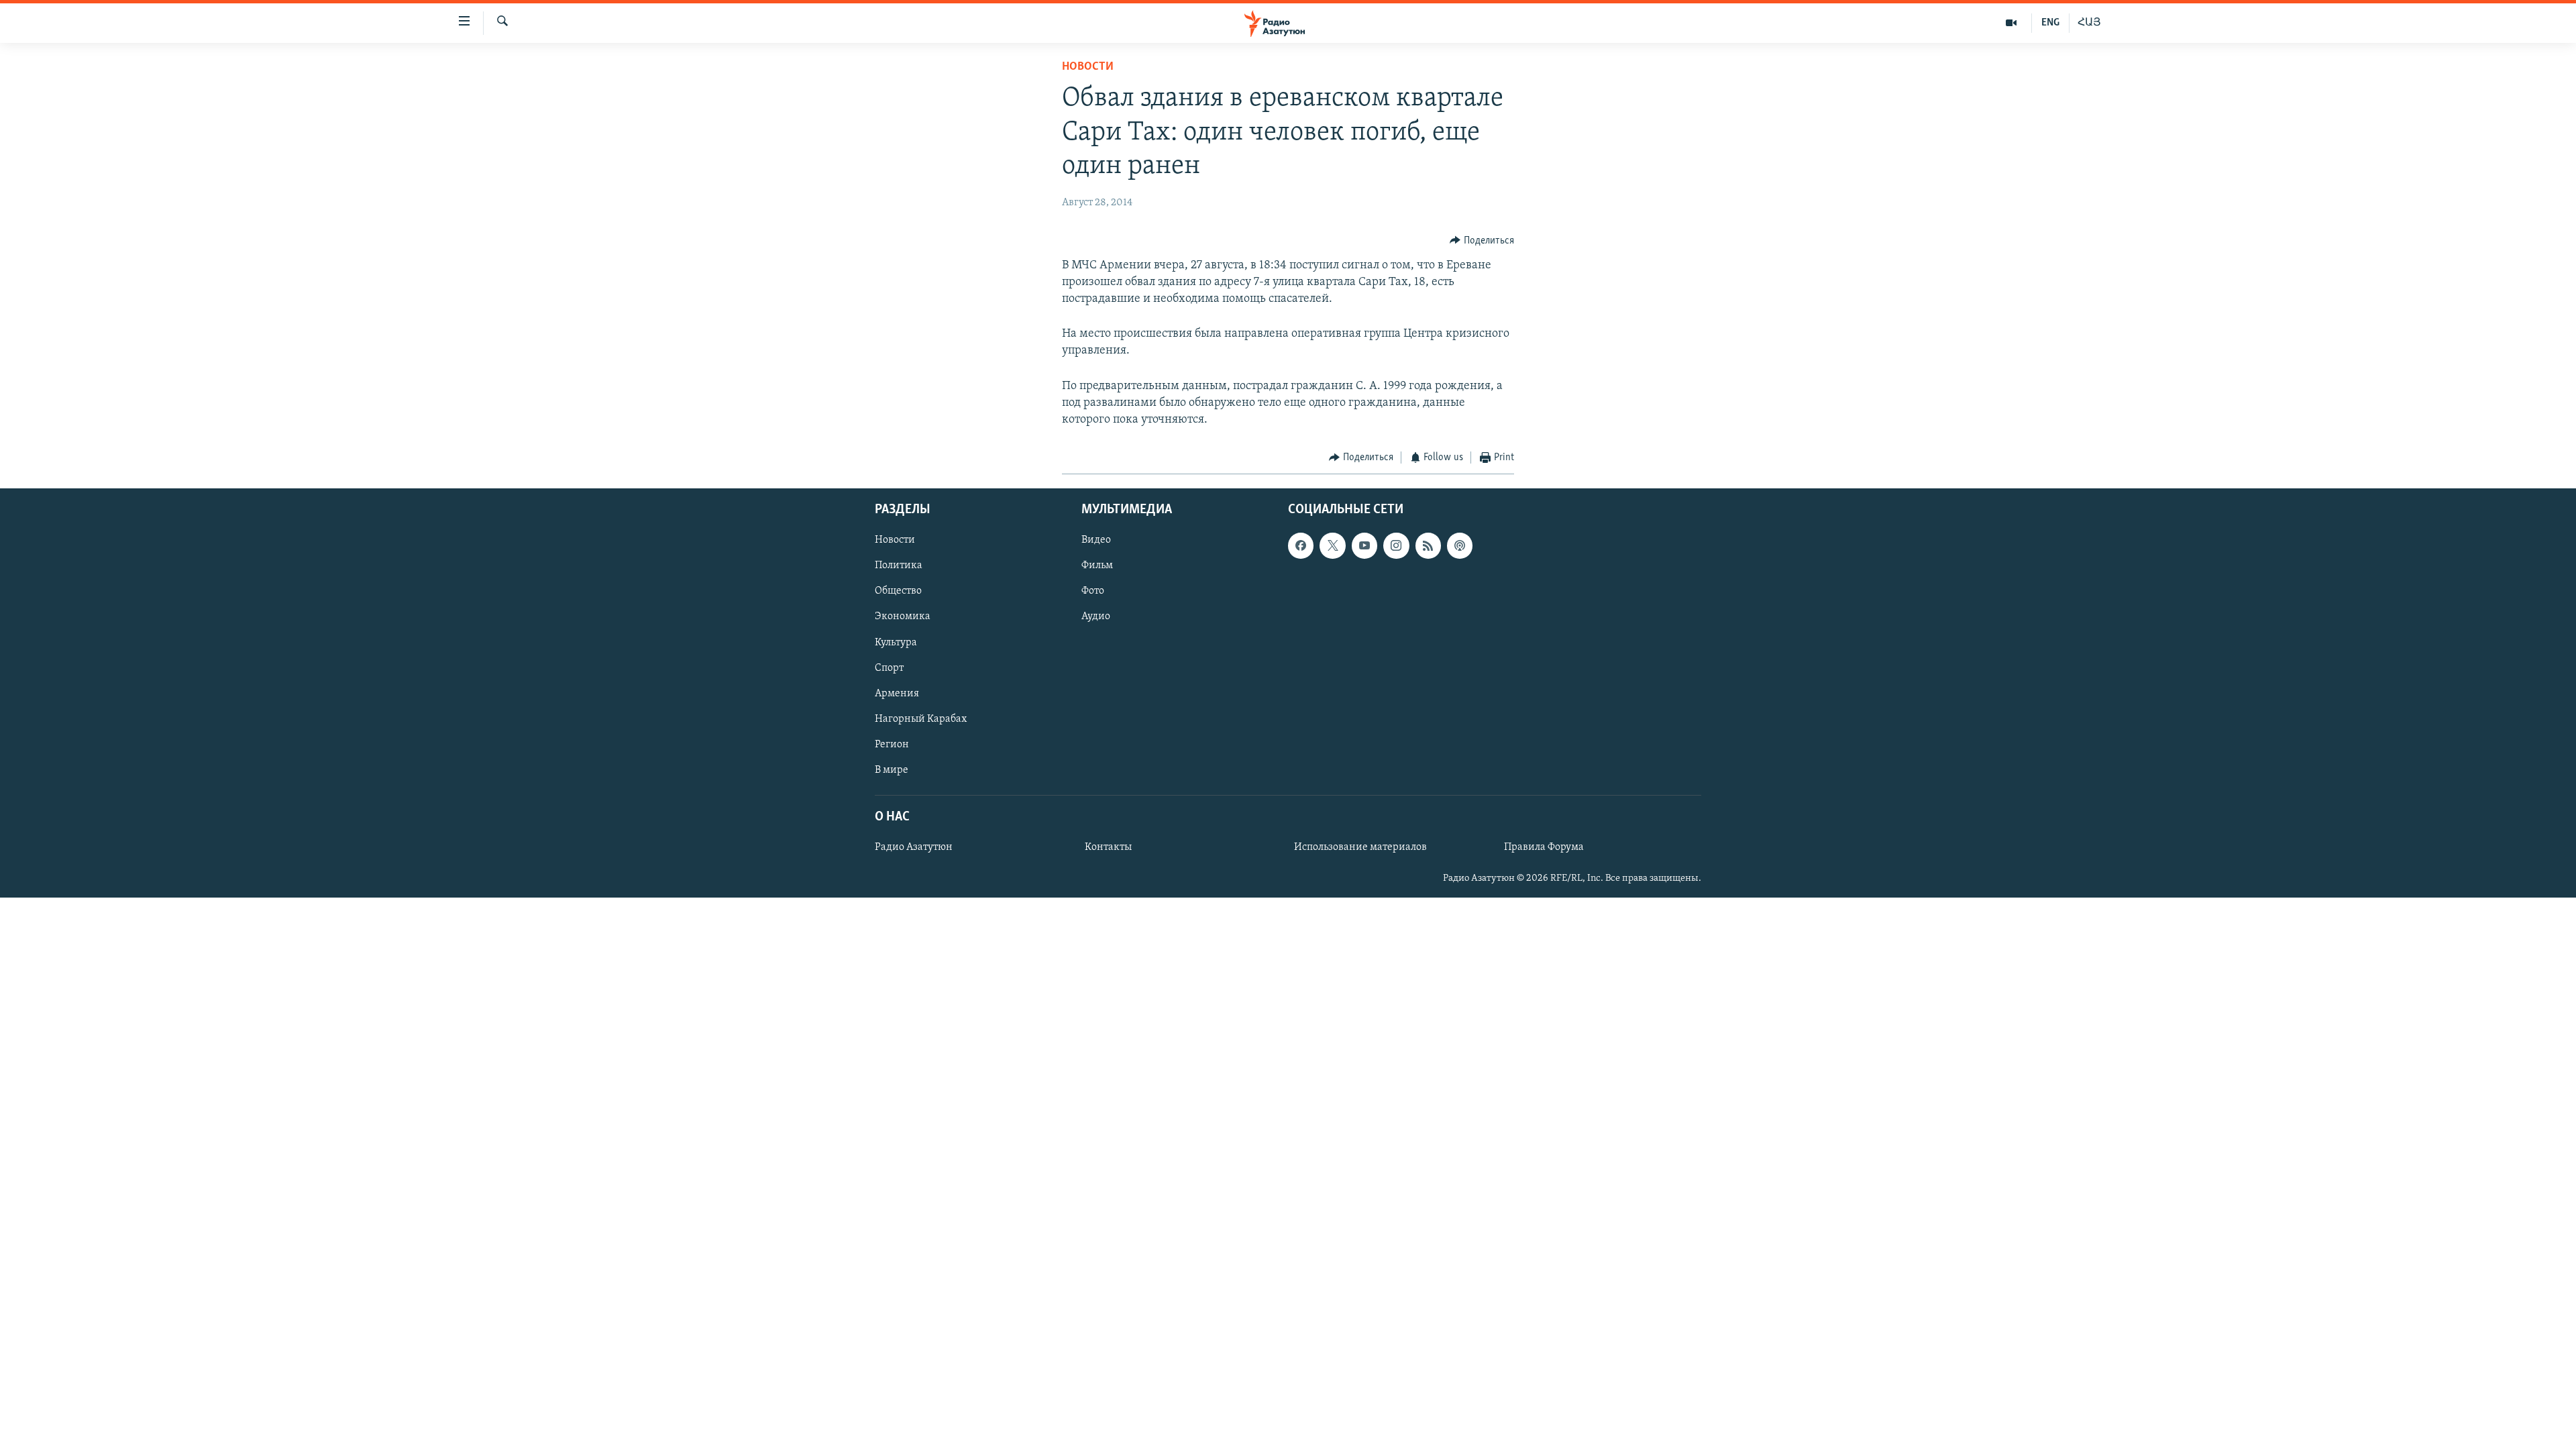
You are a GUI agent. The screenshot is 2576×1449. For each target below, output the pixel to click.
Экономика (903, 616)
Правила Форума (1544, 847)
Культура (896, 642)
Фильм (1097, 566)
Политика (899, 566)
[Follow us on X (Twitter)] (1332, 545)
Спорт (889, 667)
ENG (2050, 23)
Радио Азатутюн (914, 847)
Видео (1096, 540)
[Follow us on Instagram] (1396, 545)
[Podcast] (1460, 545)
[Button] (1482, 241)
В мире (892, 769)
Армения (897, 693)
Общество (898, 591)
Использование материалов (1360, 847)
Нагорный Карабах (921, 718)
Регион (892, 744)
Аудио (1096, 616)
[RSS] (1428, 545)
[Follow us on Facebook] (1301, 545)
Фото (1093, 591)
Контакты (1108, 847)
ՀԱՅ (2089, 23)
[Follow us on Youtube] (1364, 545)
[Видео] (2011, 23)
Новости (1088, 67)
